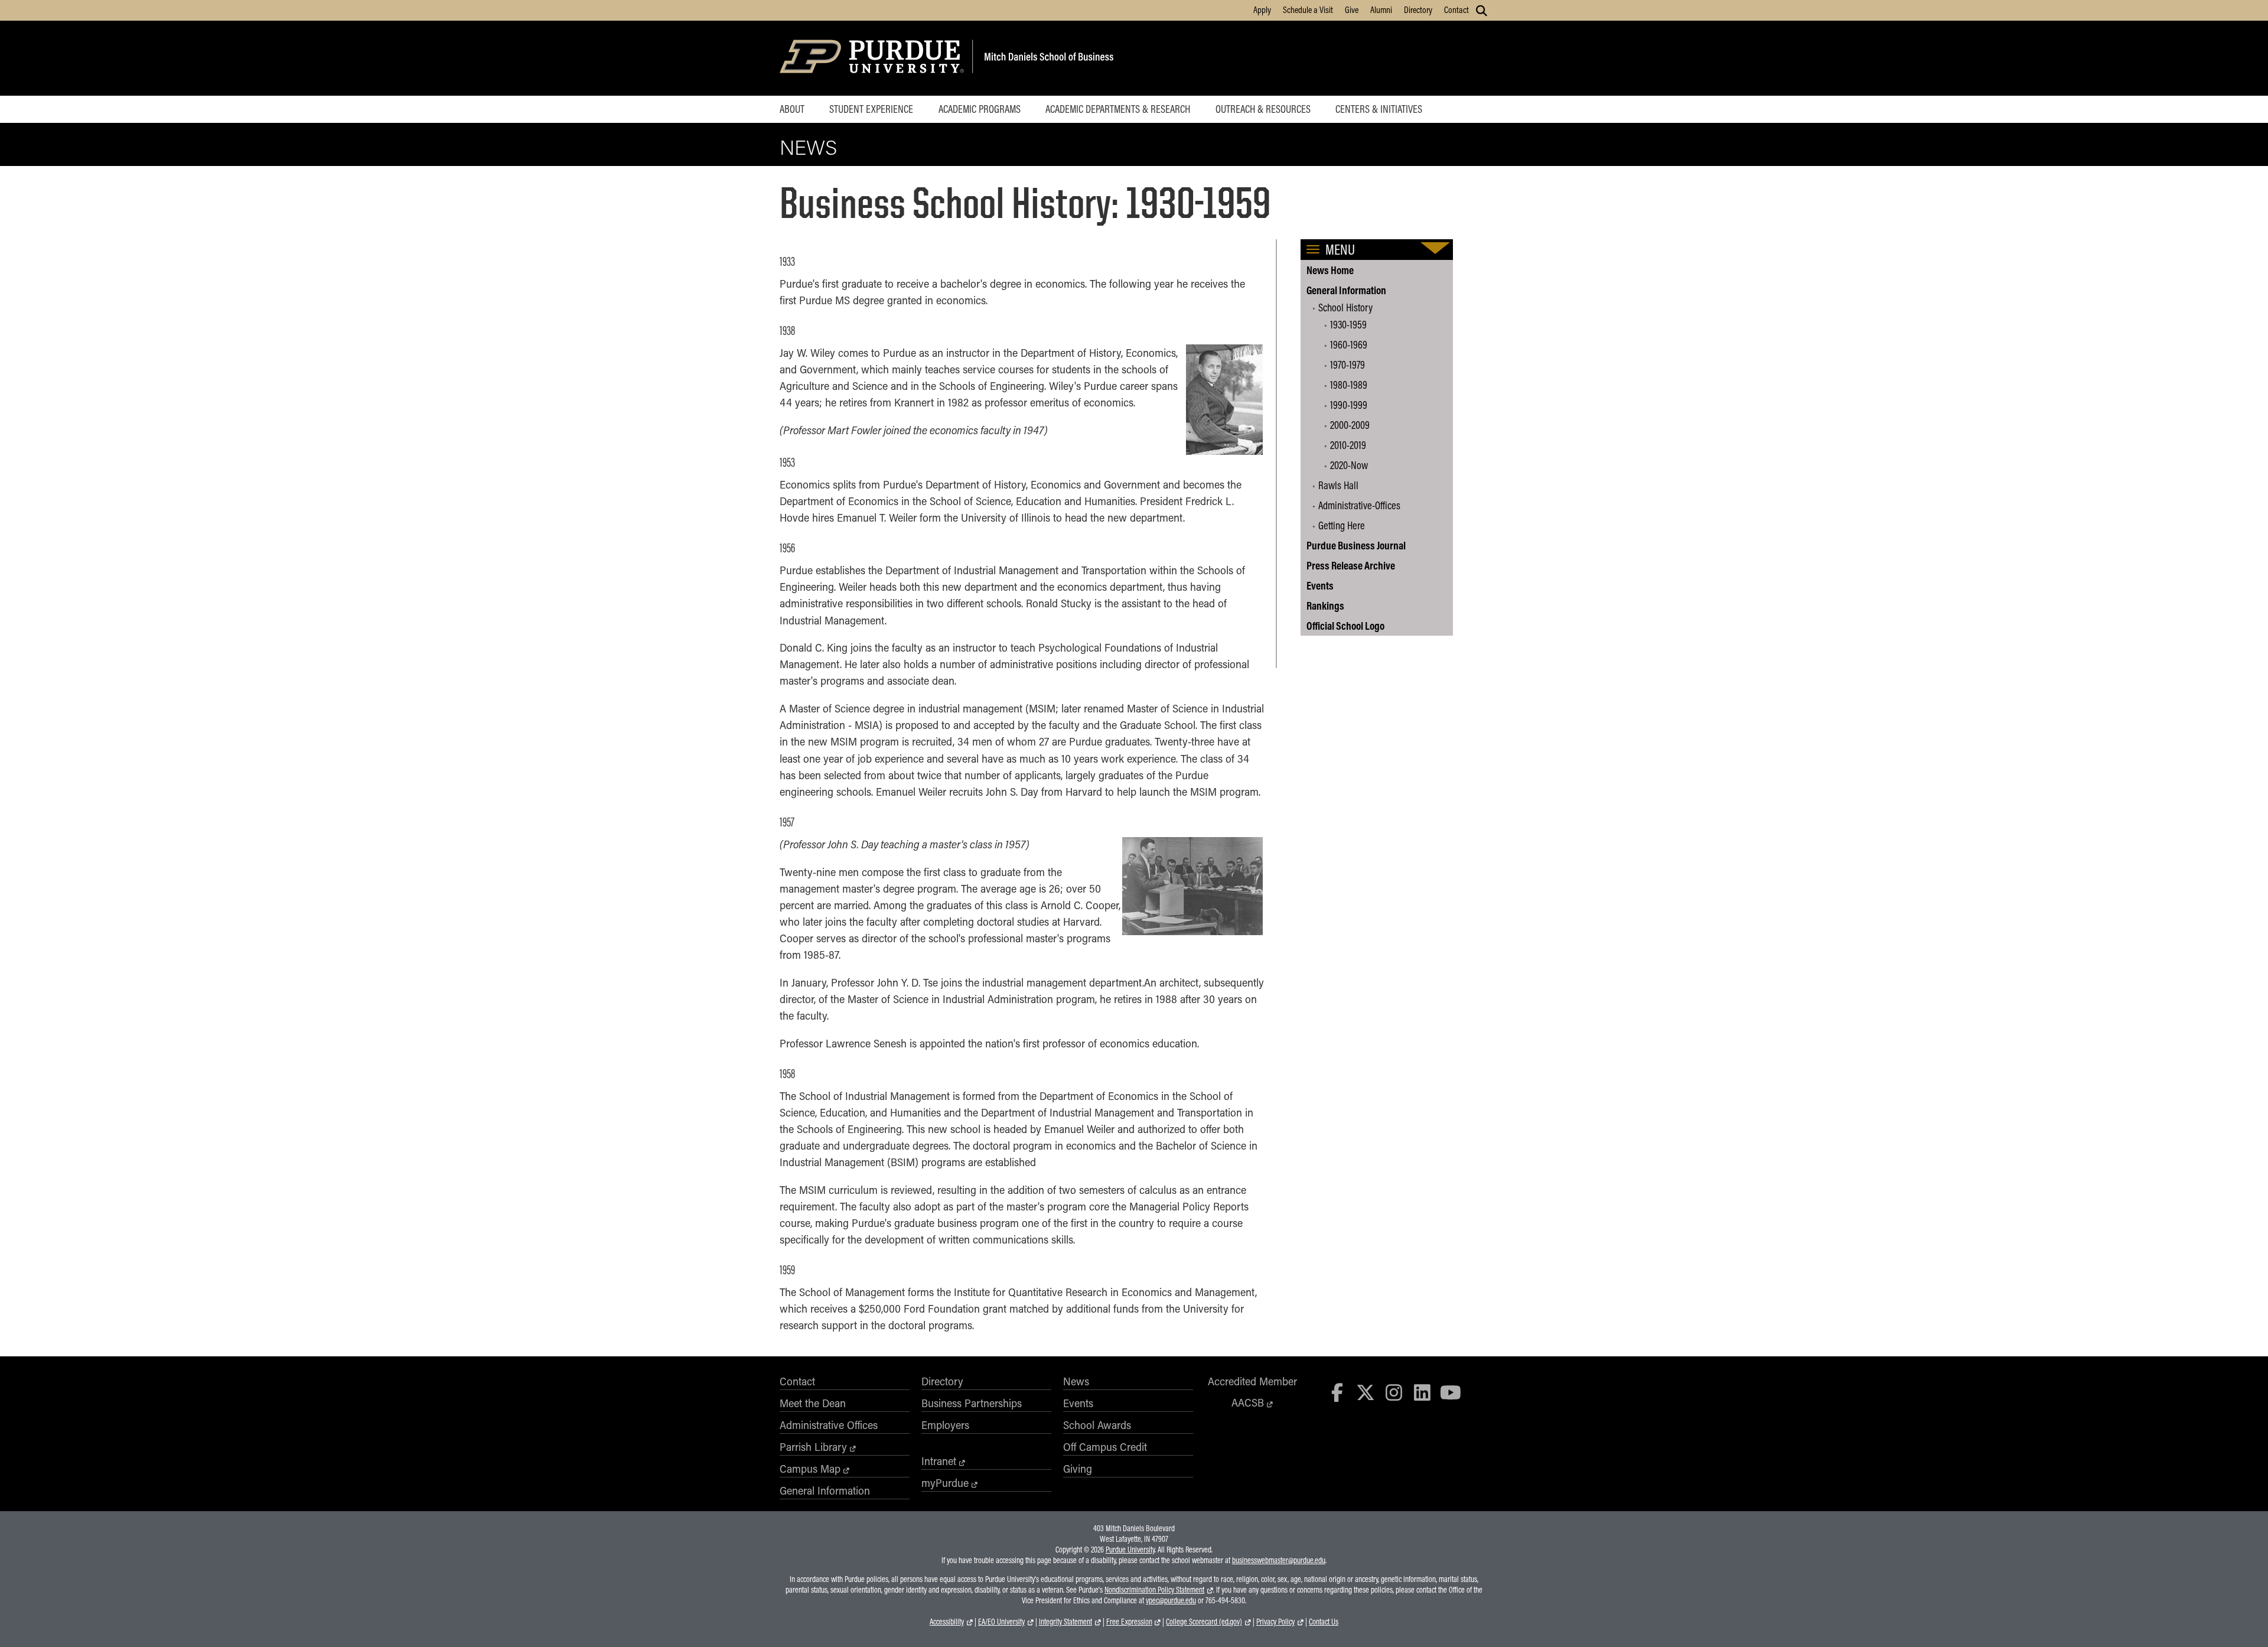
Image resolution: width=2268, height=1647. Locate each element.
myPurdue (945, 1483)
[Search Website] (1482, 11)
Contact (1456, 9)
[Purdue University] (874, 58)
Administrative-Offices (1359, 505)
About (792, 109)
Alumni (1381, 9)
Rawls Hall (1338, 485)
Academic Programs (980, 109)
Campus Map (810, 1469)
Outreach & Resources (1263, 109)
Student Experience (871, 109)
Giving (1078, 1469)
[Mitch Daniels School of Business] (1047, 58)
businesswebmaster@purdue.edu (1279, 1560)
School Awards (1097, 1425)
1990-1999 (1349, 405)
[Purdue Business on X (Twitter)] (1366, 1392)
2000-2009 (1350, 425)
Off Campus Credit (1105, 1447)
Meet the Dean (813, 1403)
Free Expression (1129, 1622)
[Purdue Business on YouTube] (1451, 1392)
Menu (1340, 249)
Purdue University (1130, 1550)
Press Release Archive (1351, 565)
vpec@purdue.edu (1171, 1600)
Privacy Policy (1275, 1622)
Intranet (939, 1461)
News (808, 147)
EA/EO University (1001, 1622)
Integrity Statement (1065, 1622)
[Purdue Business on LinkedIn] (1422, 1392)
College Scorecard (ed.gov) (1204, 1622)
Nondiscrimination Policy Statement (1154, 1590)
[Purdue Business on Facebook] (1338, 1392)
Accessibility (947, 1622)
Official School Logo (1345, 626)
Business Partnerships (972, 1403)
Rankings (1325, 606)
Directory (1418, 9)
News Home (1330, 270)
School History (1345, 307)
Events (1320, 585)
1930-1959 (1348, 324)
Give (1352, 9)
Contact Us (1324, 1622)
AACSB (1248, 1402)
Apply (1262, 9)
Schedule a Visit (1308, 9)
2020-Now (1349, 465)
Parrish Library (813, 1447)
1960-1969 (1349, 344)
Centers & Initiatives (1379, 109)
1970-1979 (1348, 364)
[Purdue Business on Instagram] (1394, 1392)
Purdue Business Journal (1356, 545)
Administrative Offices (829, 1425)
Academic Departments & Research (1118, 109)
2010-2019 (1348, 445)
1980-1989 (1349, 385)
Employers (945, 1425)
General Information (1346, 290)
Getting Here (1342, 525)
